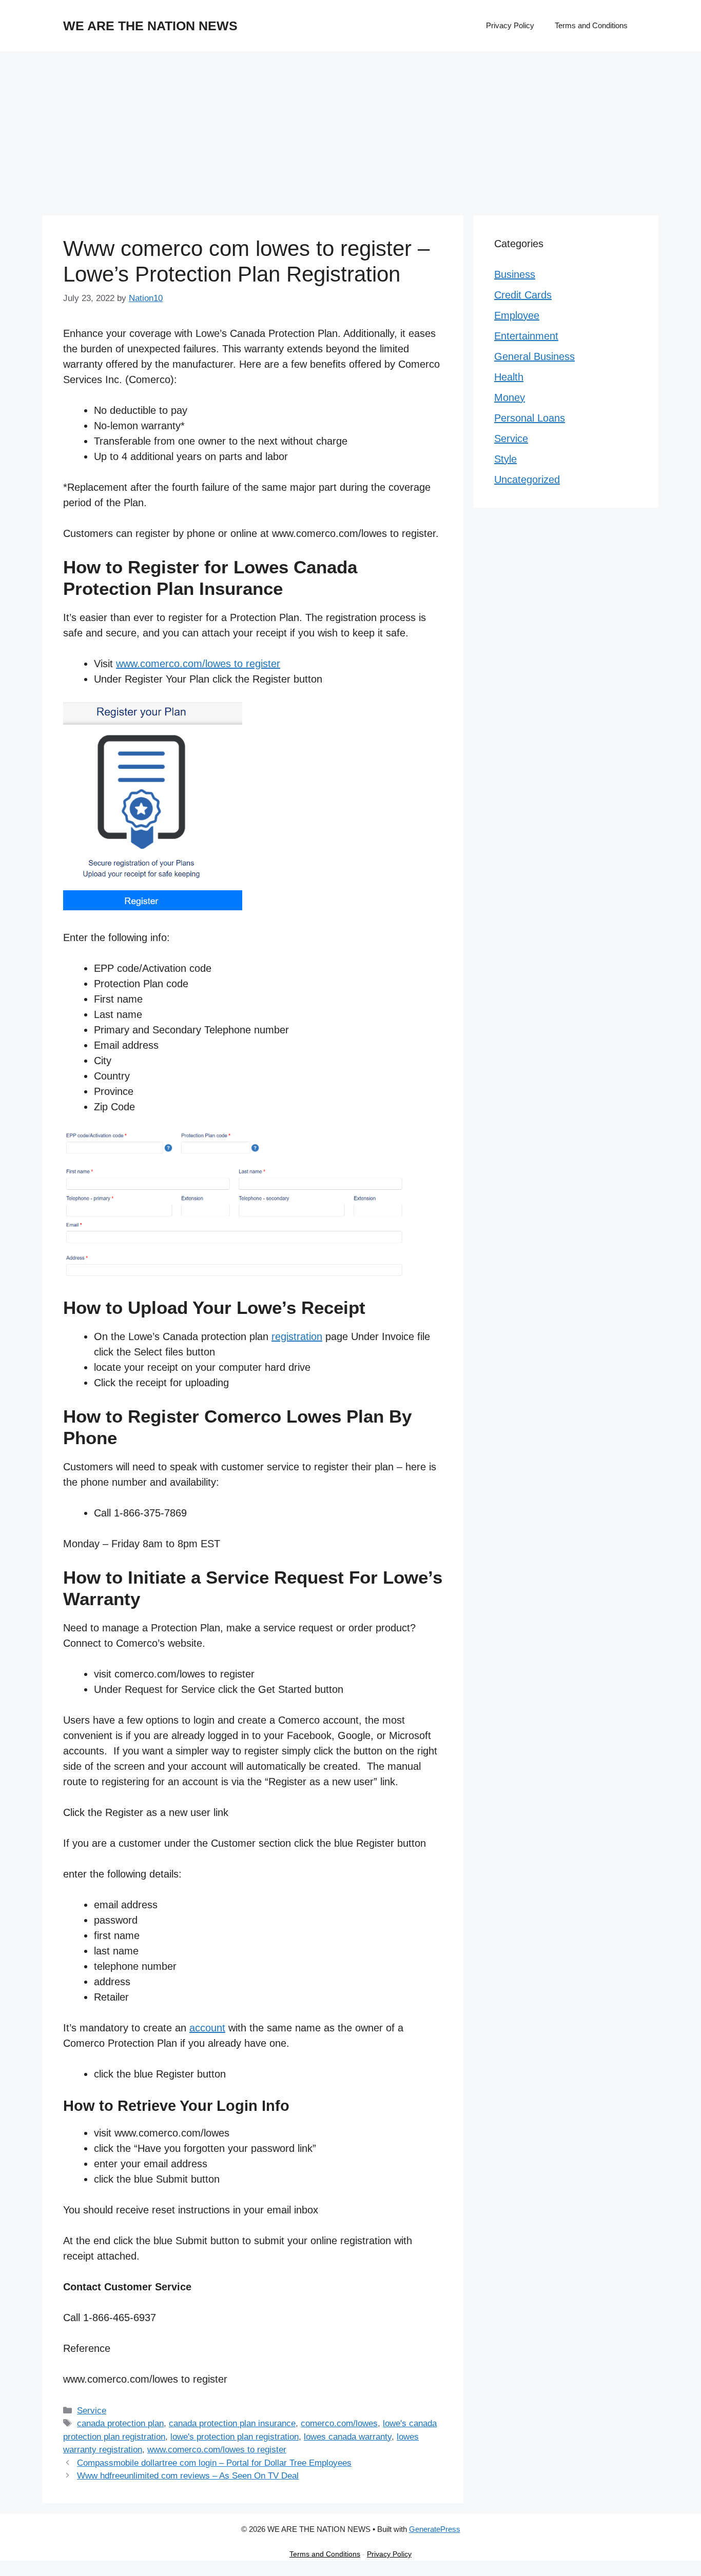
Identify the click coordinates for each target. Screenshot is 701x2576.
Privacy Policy (510, 25)
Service (92, 2411)
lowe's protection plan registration (235, 2437)
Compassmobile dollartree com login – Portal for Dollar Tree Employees (214, 2463)
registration (297, 1336)
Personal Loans (530, 418)
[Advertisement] (350, 128)
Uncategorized (527, 480)
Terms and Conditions (591, 25)
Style (505, 459)
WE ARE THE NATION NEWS (150, 26)
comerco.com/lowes (339, 2423)
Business (515, 274)
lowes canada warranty (348, 2437)
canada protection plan (120, 2423)
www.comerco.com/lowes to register (198, 664)
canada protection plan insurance (232, 2423)
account (207, 2028)
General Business (534, 356)
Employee (517, 315)
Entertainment (526, 336)
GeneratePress (435, 2529)
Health (509, 377)
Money (510, 397)
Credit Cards (523, 295)
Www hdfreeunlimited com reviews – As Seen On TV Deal (188, 2476)
